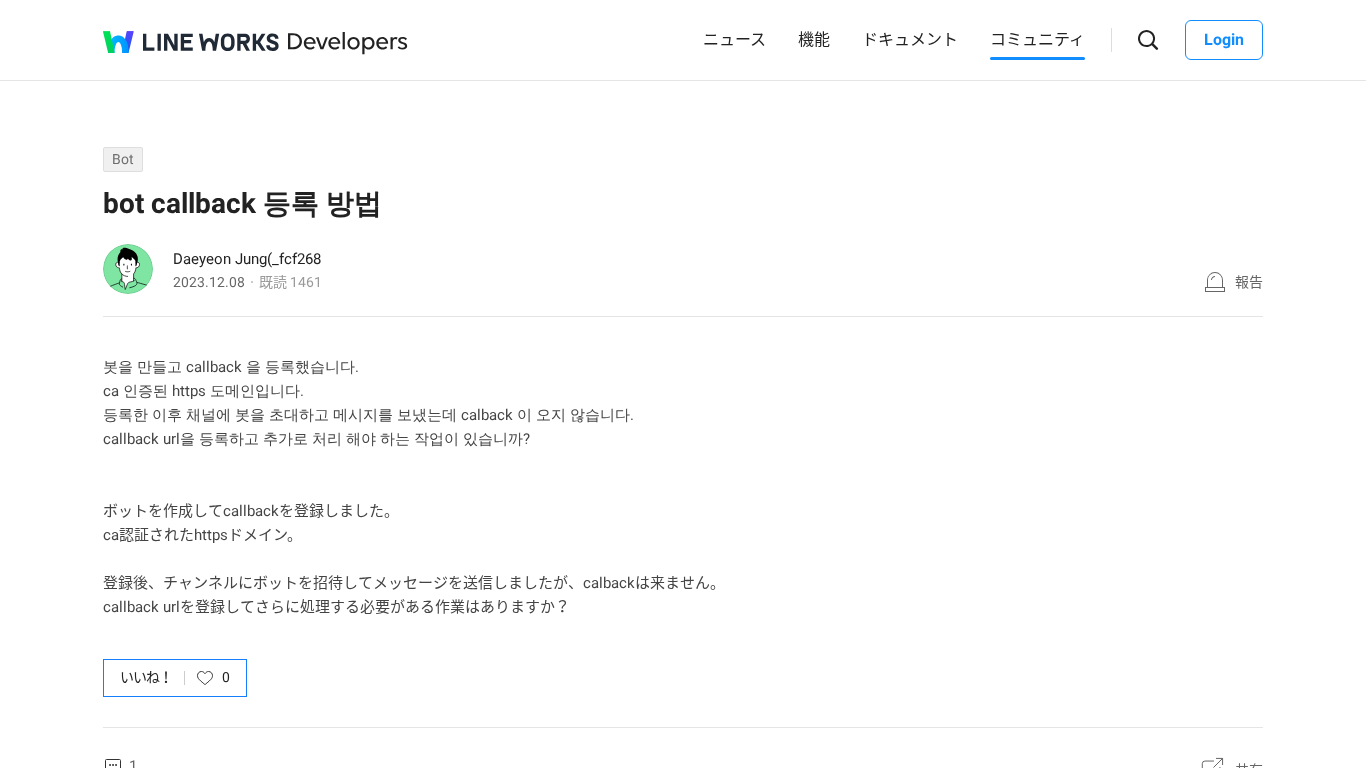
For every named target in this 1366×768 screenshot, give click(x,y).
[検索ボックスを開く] (1148, 40)
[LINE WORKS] (191, 42)
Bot (123, 159)
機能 (814, 39)
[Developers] (348, 43)
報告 (1249, 282)
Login (1224, 39)
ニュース (734, 39)
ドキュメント (910, 39)
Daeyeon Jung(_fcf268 (247, 259)
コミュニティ (1037, 39)
